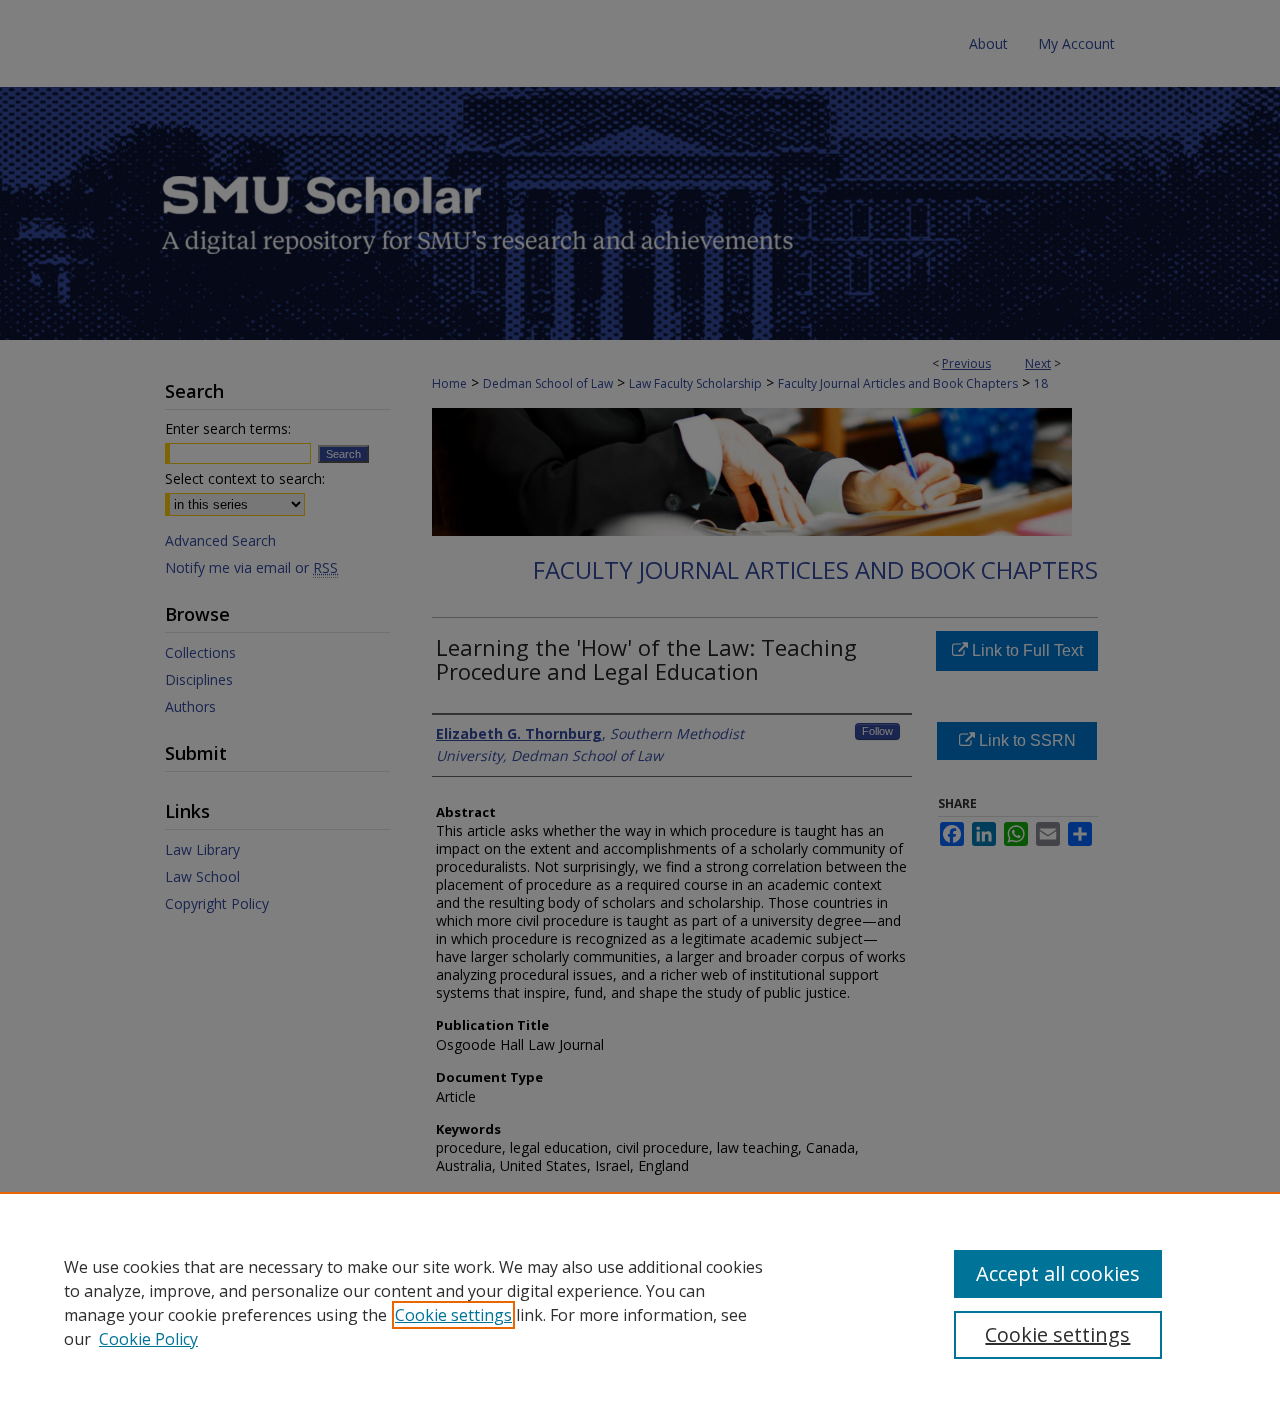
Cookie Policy (148, 1339)
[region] (640, 1302)
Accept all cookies (1058, 1273)
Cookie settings (453, 1315)
